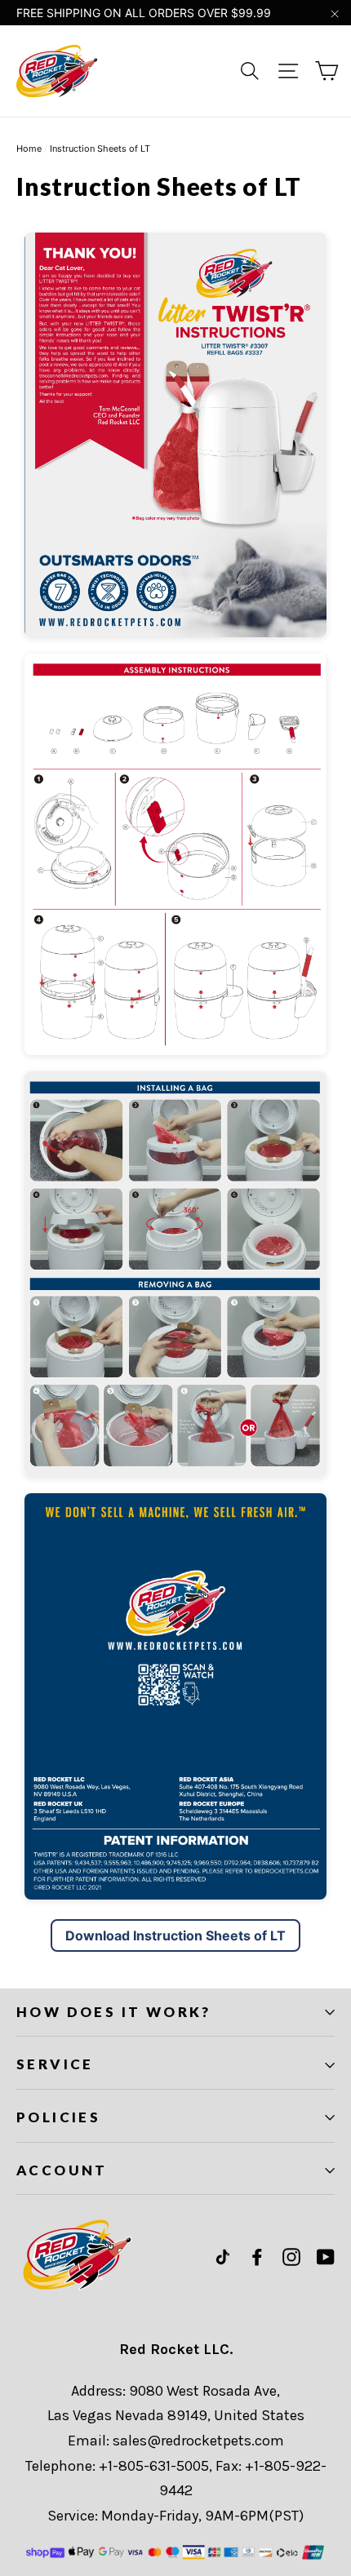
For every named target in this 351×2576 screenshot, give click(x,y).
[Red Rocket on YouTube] (326, 2257)
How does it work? (114, 2012)
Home (29, 149)
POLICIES (58, 2117)
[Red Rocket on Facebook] (257, 2257)
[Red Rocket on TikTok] (223, 2257)
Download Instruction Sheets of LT (175, 1935)
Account (62, 2170)
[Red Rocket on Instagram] (291, 2257)
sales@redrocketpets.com (198, 2441)
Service (55, 2064)
